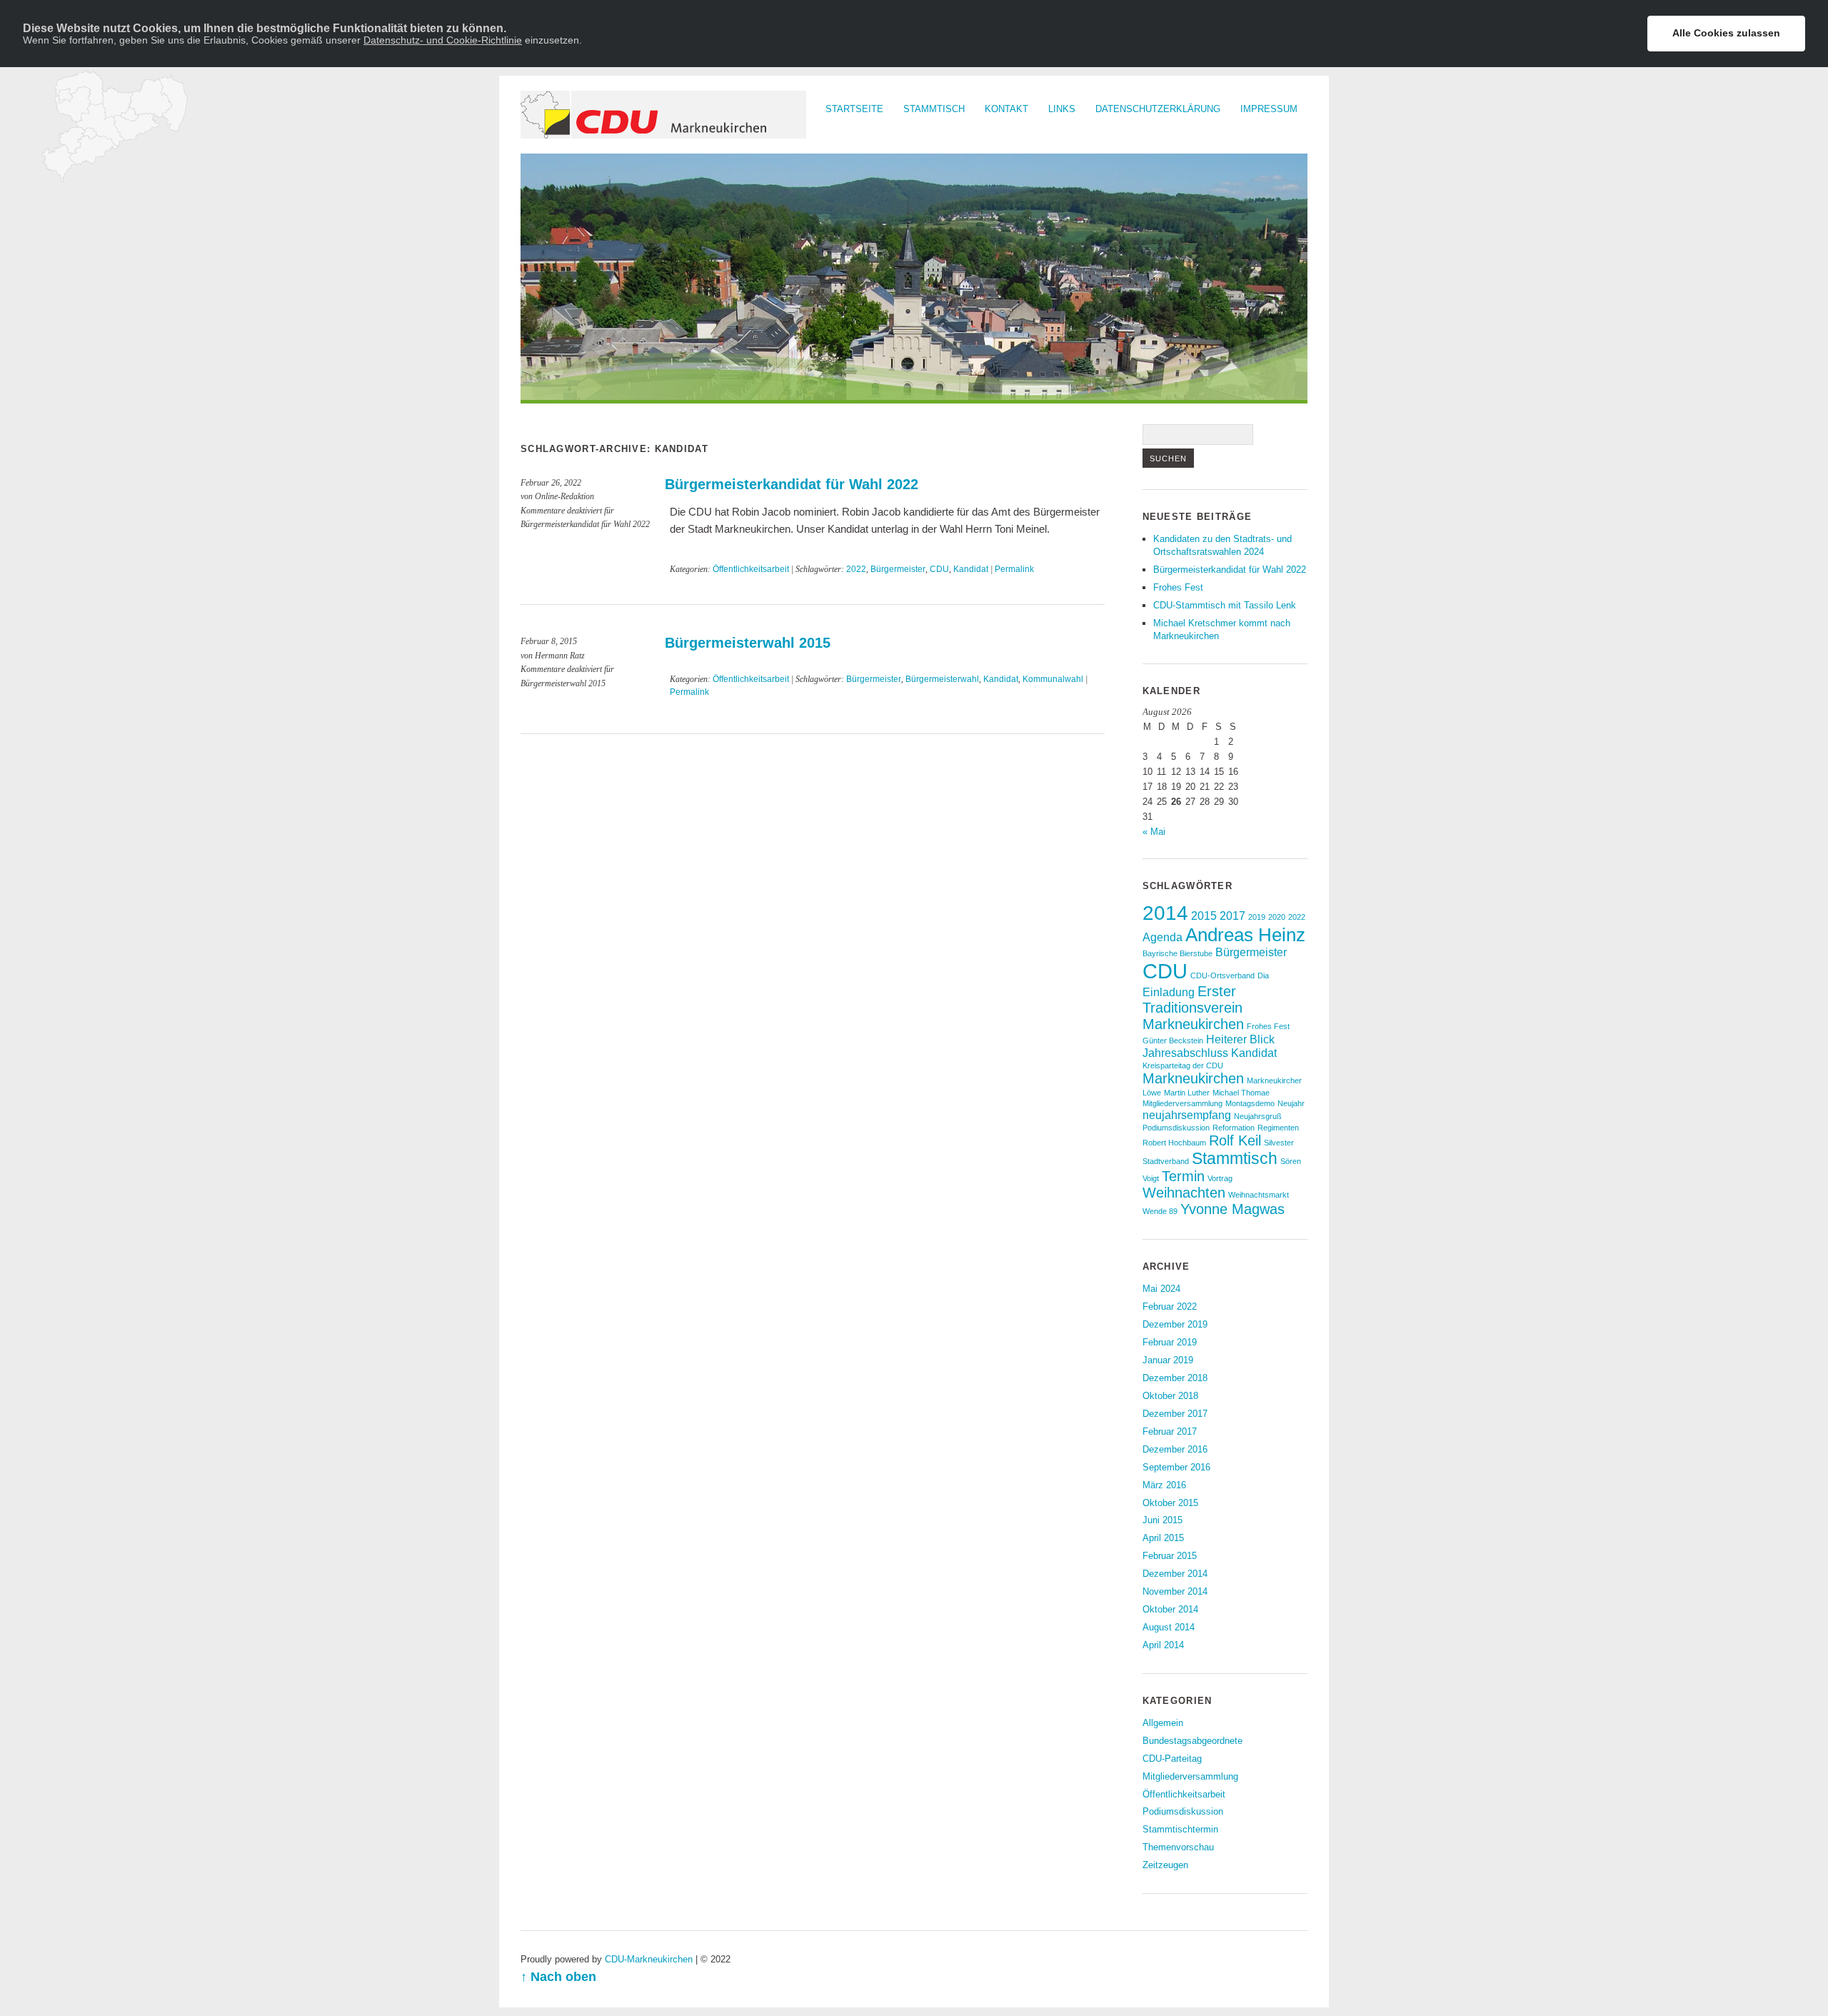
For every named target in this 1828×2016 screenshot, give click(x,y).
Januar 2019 (1168, 1360)
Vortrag (1220, 1178)
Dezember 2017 (1175, 1414)
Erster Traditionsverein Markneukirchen (1193, 1008)
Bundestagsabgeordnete (1192, 1741)
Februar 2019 (1170, 1342)
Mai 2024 (1161, 1289)
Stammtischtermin (1180, 1829)
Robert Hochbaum (1174, 1143)
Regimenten (1278, 1128)
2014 (1165, 913)
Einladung (1169, 992)
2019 (1257, 917)
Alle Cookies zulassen (1726, 33)
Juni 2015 (1162, 1520)
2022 (856, 569)
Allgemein (1163, 1723)
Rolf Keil (1235, 1140)
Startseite (854, 109)
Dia (1263, 976)
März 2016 (1164, 1485)
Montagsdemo (1250, 1103)
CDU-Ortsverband (1222, 976)
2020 (1277, 917)
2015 (1204, 916)
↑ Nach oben (558, 1977)
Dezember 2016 (1175, 1449)
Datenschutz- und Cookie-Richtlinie (443, 40)
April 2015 (1163, 1538)
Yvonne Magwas (1232, 1209)
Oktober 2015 (1170, 1503)
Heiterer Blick (1240, 1039)
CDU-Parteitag (1172, 1759)
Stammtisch (934, 109)
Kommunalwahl (1053, 679)
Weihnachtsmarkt (1259, 1195)
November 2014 (1175, 1591)
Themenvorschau (1178, 1847)
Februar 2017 (1170, 1431)
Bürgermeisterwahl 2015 (748, 643)
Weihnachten (1184, 1193)
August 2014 (1169, 1627)
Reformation (1234, 1128)
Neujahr (1291, 1103)
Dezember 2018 (1175, 1378)
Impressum (1269, 109)
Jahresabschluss (1185, 1053)
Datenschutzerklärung (1158, 109)
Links (1062, 109)
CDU (939, 569)
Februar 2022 (1170, 1307)
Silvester (1279, 1143)
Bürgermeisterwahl (942, 679)
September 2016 (1176, 1467)
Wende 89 (1160, 1211)
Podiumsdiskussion (1176, 1128)
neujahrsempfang (1187, 1115)
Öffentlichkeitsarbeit (751, 569)
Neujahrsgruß (1258, 1116)
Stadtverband (1166, 1161)
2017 (1232, 916)
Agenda (1162, 937)
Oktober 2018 (1170, 1396)
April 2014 (1163, 1645)
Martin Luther (1187, 1093)
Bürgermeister (898, 569)
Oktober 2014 (1170, 1609)
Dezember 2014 (1175, 1574)
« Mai (1154, 832)
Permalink (1014, 569)
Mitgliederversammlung (1182, 1103)
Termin (1183, 1176)
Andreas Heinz (1245, 935)
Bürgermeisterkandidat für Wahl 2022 (792, 484)
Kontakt (1006, 109)
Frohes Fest (1178, 587)
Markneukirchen (1193, 1078)
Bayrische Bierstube (1177, 953)
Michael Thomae (1241, 1093)
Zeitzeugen (1165, 1865)
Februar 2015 (1170, 1556)
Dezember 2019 (1175, 1324)
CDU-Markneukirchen (649, 1959)
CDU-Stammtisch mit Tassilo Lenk (1225, 605)
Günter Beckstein (1173, 1040)
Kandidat (971, 569)
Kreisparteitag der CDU (1183, 1065)
